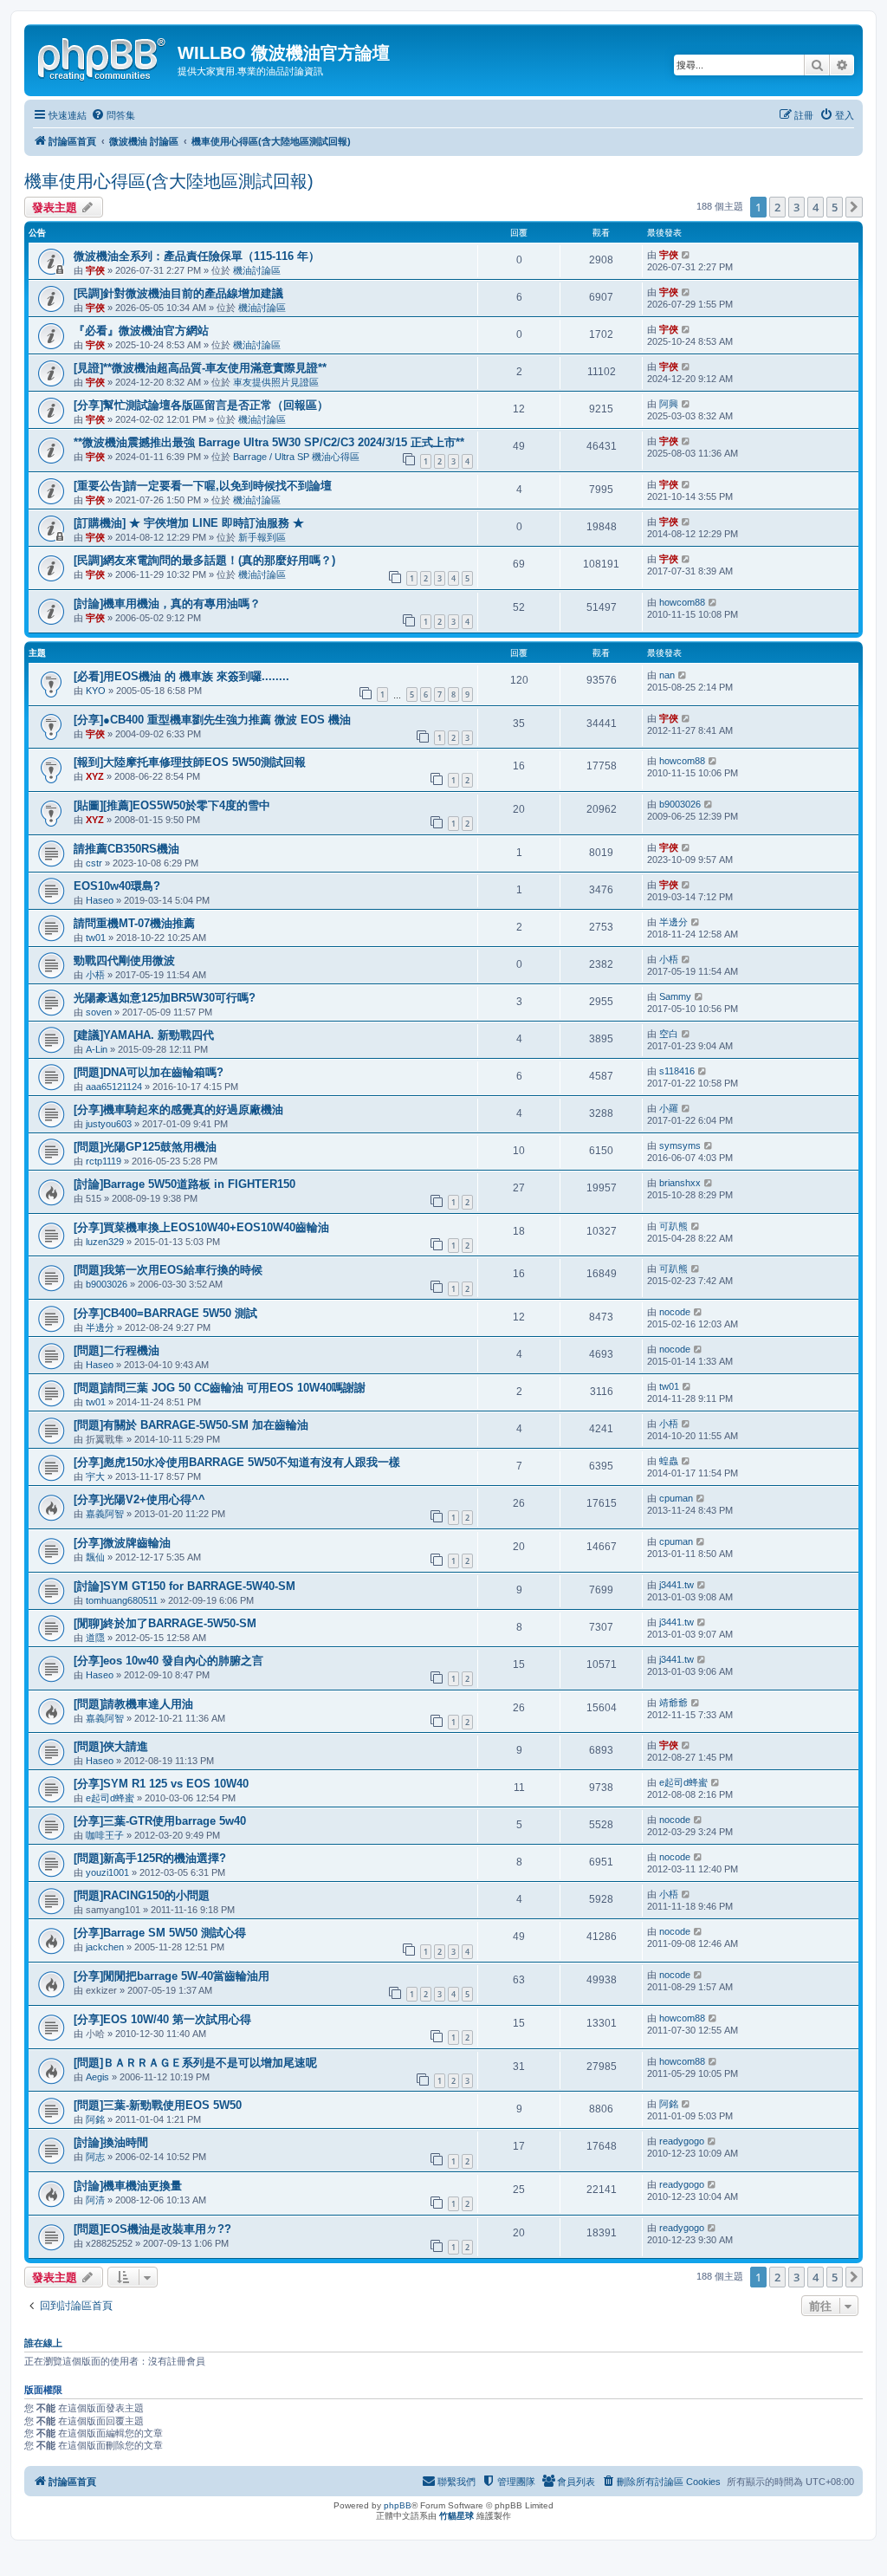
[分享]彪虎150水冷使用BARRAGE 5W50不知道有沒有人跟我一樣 (237, 1462)
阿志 (95, 2157)
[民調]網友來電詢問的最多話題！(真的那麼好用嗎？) (204, 560)
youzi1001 (107, 1872)
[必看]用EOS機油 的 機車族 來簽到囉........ (181, 676)
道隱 (95, 1638)
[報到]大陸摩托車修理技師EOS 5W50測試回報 (190, 762)
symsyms (680, 1145)
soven (99, 1012)
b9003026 (680, 804)
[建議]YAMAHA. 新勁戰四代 (144, 1035)
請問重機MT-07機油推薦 (134, 923)
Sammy (675, 996)
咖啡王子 (105, 1835)
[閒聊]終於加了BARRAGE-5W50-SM (165, 1623)
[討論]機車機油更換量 (128, 2186)
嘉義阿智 (105, 1514)
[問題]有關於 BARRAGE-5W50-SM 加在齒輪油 (191, 1425)
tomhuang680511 (122, 1600)
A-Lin (97, 1049)
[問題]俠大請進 (111, 1746)
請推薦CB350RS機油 (126, 849)
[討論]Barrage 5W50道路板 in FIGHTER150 (185, 1184)
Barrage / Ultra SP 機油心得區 (296, 457)
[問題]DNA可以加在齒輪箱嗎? (149, 1072)
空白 (669, 1034)
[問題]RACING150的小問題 (142, 1895)
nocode (675, 1312)
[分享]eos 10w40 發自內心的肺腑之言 (168, 1661)
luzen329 (105, 1242)
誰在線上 (43, 2343)
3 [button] (796, 207)
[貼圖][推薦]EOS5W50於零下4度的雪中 (172, 805)
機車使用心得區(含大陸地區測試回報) (169, 181)
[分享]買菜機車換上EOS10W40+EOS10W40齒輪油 (201, 1227)
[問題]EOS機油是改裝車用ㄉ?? (152, 2229)
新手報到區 (262, 537)
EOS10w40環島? (117, 886)
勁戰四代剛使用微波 (124, 960)
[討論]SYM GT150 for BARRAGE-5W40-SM (185, 1586)
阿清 (95, 2200)
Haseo (100, 900)
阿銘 (95, 2119)
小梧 (95, 975)
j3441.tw (677, 1585)
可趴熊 (673, 1226)
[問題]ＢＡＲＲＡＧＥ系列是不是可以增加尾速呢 (195, 2063)
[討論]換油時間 (111, 2142)
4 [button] (816, 207)
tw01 (96, 938)
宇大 (95, 1476)
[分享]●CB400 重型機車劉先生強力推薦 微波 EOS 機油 (212, 720)
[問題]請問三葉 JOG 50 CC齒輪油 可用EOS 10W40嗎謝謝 (220, 1388)
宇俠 (95, 270)
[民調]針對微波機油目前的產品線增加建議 (178, 293)
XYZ (95, 776)
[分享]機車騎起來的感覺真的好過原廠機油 (178, 1110)
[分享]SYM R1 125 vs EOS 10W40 (161, 1784)
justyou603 (109, 1124)
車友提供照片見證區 (276, 382)
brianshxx (680, 1183)
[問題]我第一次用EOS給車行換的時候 (168, 1270)
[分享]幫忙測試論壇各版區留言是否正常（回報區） (201, 405)
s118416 (677, 1071)
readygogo (682, 2141)
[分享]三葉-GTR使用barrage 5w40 (160, 1821)
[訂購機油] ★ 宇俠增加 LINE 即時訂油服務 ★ (189, 523)
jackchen (105, 1947)
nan (667, 675)
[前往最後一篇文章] (686, 255)
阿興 (669, 404)
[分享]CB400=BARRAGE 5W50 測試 (165, 1313)
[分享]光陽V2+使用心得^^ (139, 1499)
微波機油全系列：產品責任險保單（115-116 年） (197, 256)
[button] (854, 207)
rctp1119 (104, 1161)
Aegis (97, 2077)
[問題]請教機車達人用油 (133, 1704)
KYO (96, 691)
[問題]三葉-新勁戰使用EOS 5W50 (158, 2105)
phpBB (398, 2505)
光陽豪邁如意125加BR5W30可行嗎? (165, 998)
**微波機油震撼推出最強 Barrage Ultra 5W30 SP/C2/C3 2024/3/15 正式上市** (269, 442)
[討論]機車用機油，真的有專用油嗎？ (167, 603)
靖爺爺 (673, 1703)
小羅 (669, 1108)
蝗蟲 (669, 1461)
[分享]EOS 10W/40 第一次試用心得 (162, 2019)
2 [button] (777, 207)
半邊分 (673, 922)
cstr (94, 863)
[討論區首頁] (103, 56)
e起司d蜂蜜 (110, 1798)
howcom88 (682, 602)
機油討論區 (257, 270)
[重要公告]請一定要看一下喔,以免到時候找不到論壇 (203, 486)
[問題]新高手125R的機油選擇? (150, 1858)
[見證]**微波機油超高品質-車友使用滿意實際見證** (200, 368)
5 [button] (835, 207)
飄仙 (95, 1557)
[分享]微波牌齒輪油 (122, 1543)
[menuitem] (113, 115)
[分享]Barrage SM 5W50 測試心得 (160, 1933)
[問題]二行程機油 (117, 1350)
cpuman (676, 1498)
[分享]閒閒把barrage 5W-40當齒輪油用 (172, 1976)
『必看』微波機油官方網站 (141, 331)
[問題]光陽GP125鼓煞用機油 (145, 1147)
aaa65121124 (114, 1087)
